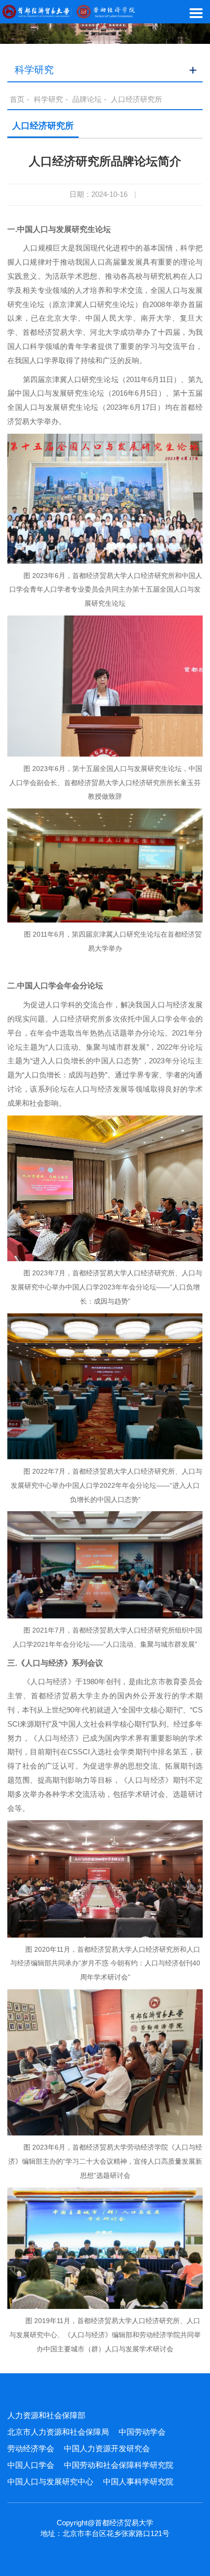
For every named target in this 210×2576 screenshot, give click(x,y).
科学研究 (48, 99)
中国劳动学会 (142, 2432)
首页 (17, 99)
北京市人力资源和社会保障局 (58, 2432)
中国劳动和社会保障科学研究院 (119, 2465)
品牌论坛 (87, 99)
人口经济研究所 (136, 99)
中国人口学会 (31, 2465)
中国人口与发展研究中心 (50, 2482)
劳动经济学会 (31, 2449)
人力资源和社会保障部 (46, 2415)
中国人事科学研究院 (138, 2482)
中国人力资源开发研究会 (107, 2449)
